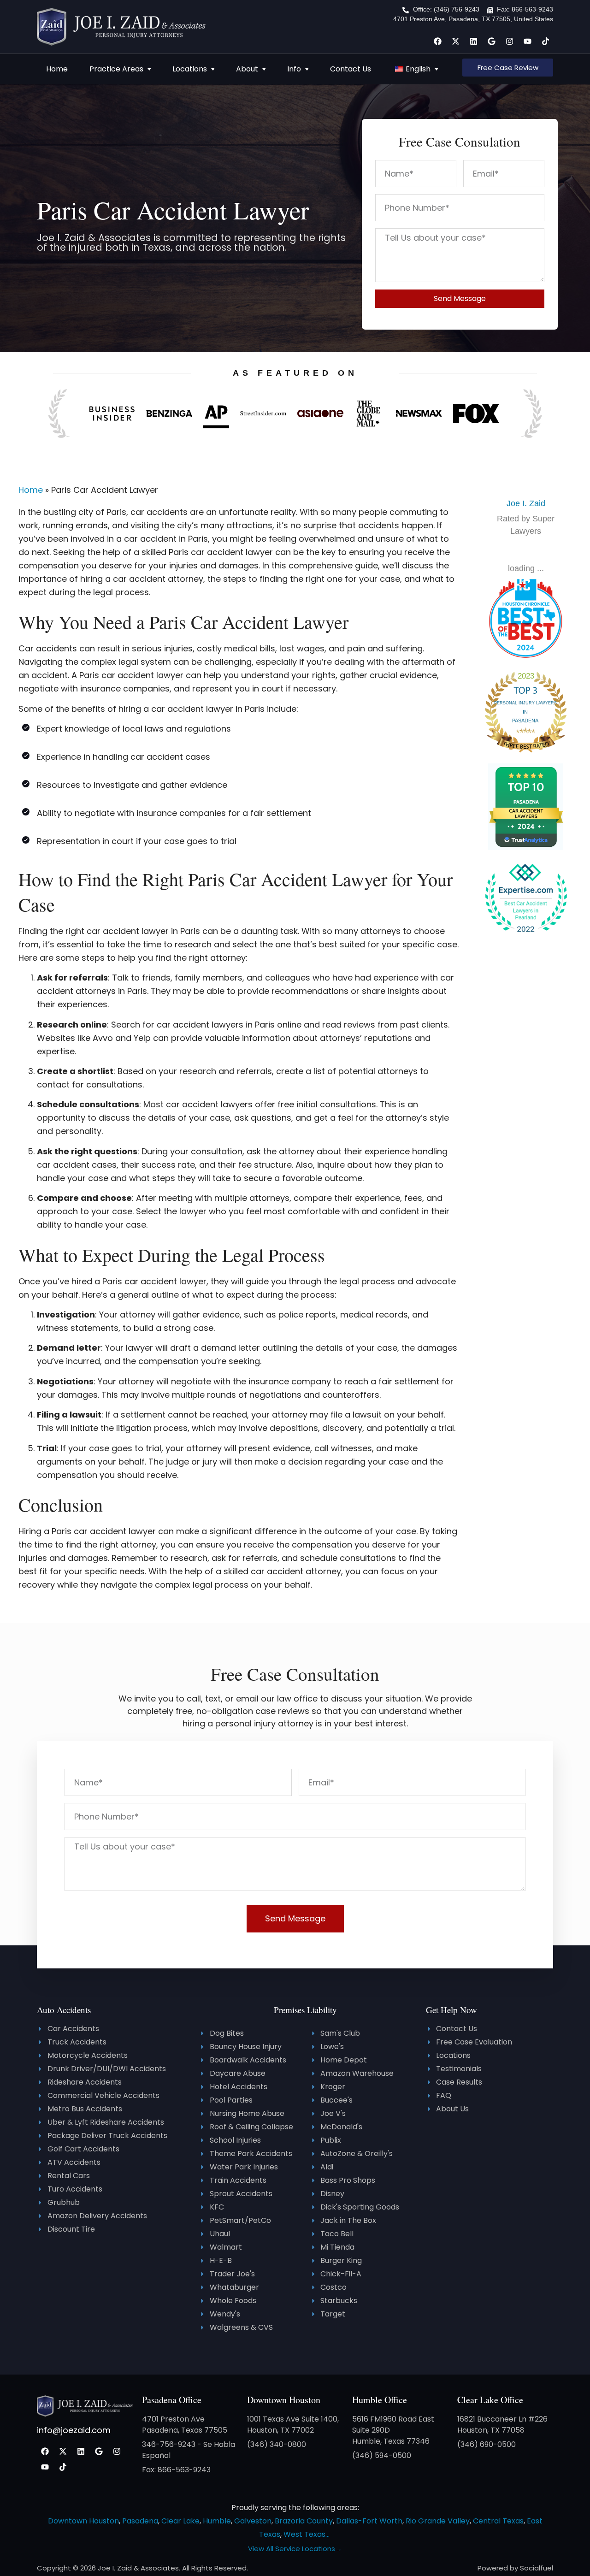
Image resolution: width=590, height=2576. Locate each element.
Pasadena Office (172, 2400)
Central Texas (498, 2521)
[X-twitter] (455, 41)
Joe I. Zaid (526, 503)
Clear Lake (180, 2521)
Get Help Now (451, 2010)
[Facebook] (437, 41)
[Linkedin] (473, 41)
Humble (217, 2521)
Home (57, 69)
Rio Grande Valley (438, 2521)
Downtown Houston (284, 2400)
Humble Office (380, 2400)
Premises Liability (305, 2010)
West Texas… (307, 2534)
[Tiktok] (545, 41)
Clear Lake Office (490, 2400)
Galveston (253, 2521)
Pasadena (140, 2521)
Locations (190, 69)
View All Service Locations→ (295, 2549)
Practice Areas (116, 69)
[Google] (491, 41)
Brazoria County (304, 2521)
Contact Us (351, 69)
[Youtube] (527, 41)
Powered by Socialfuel (515, 2568)
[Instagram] (509, 41)
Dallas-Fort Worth (369, 2521)
